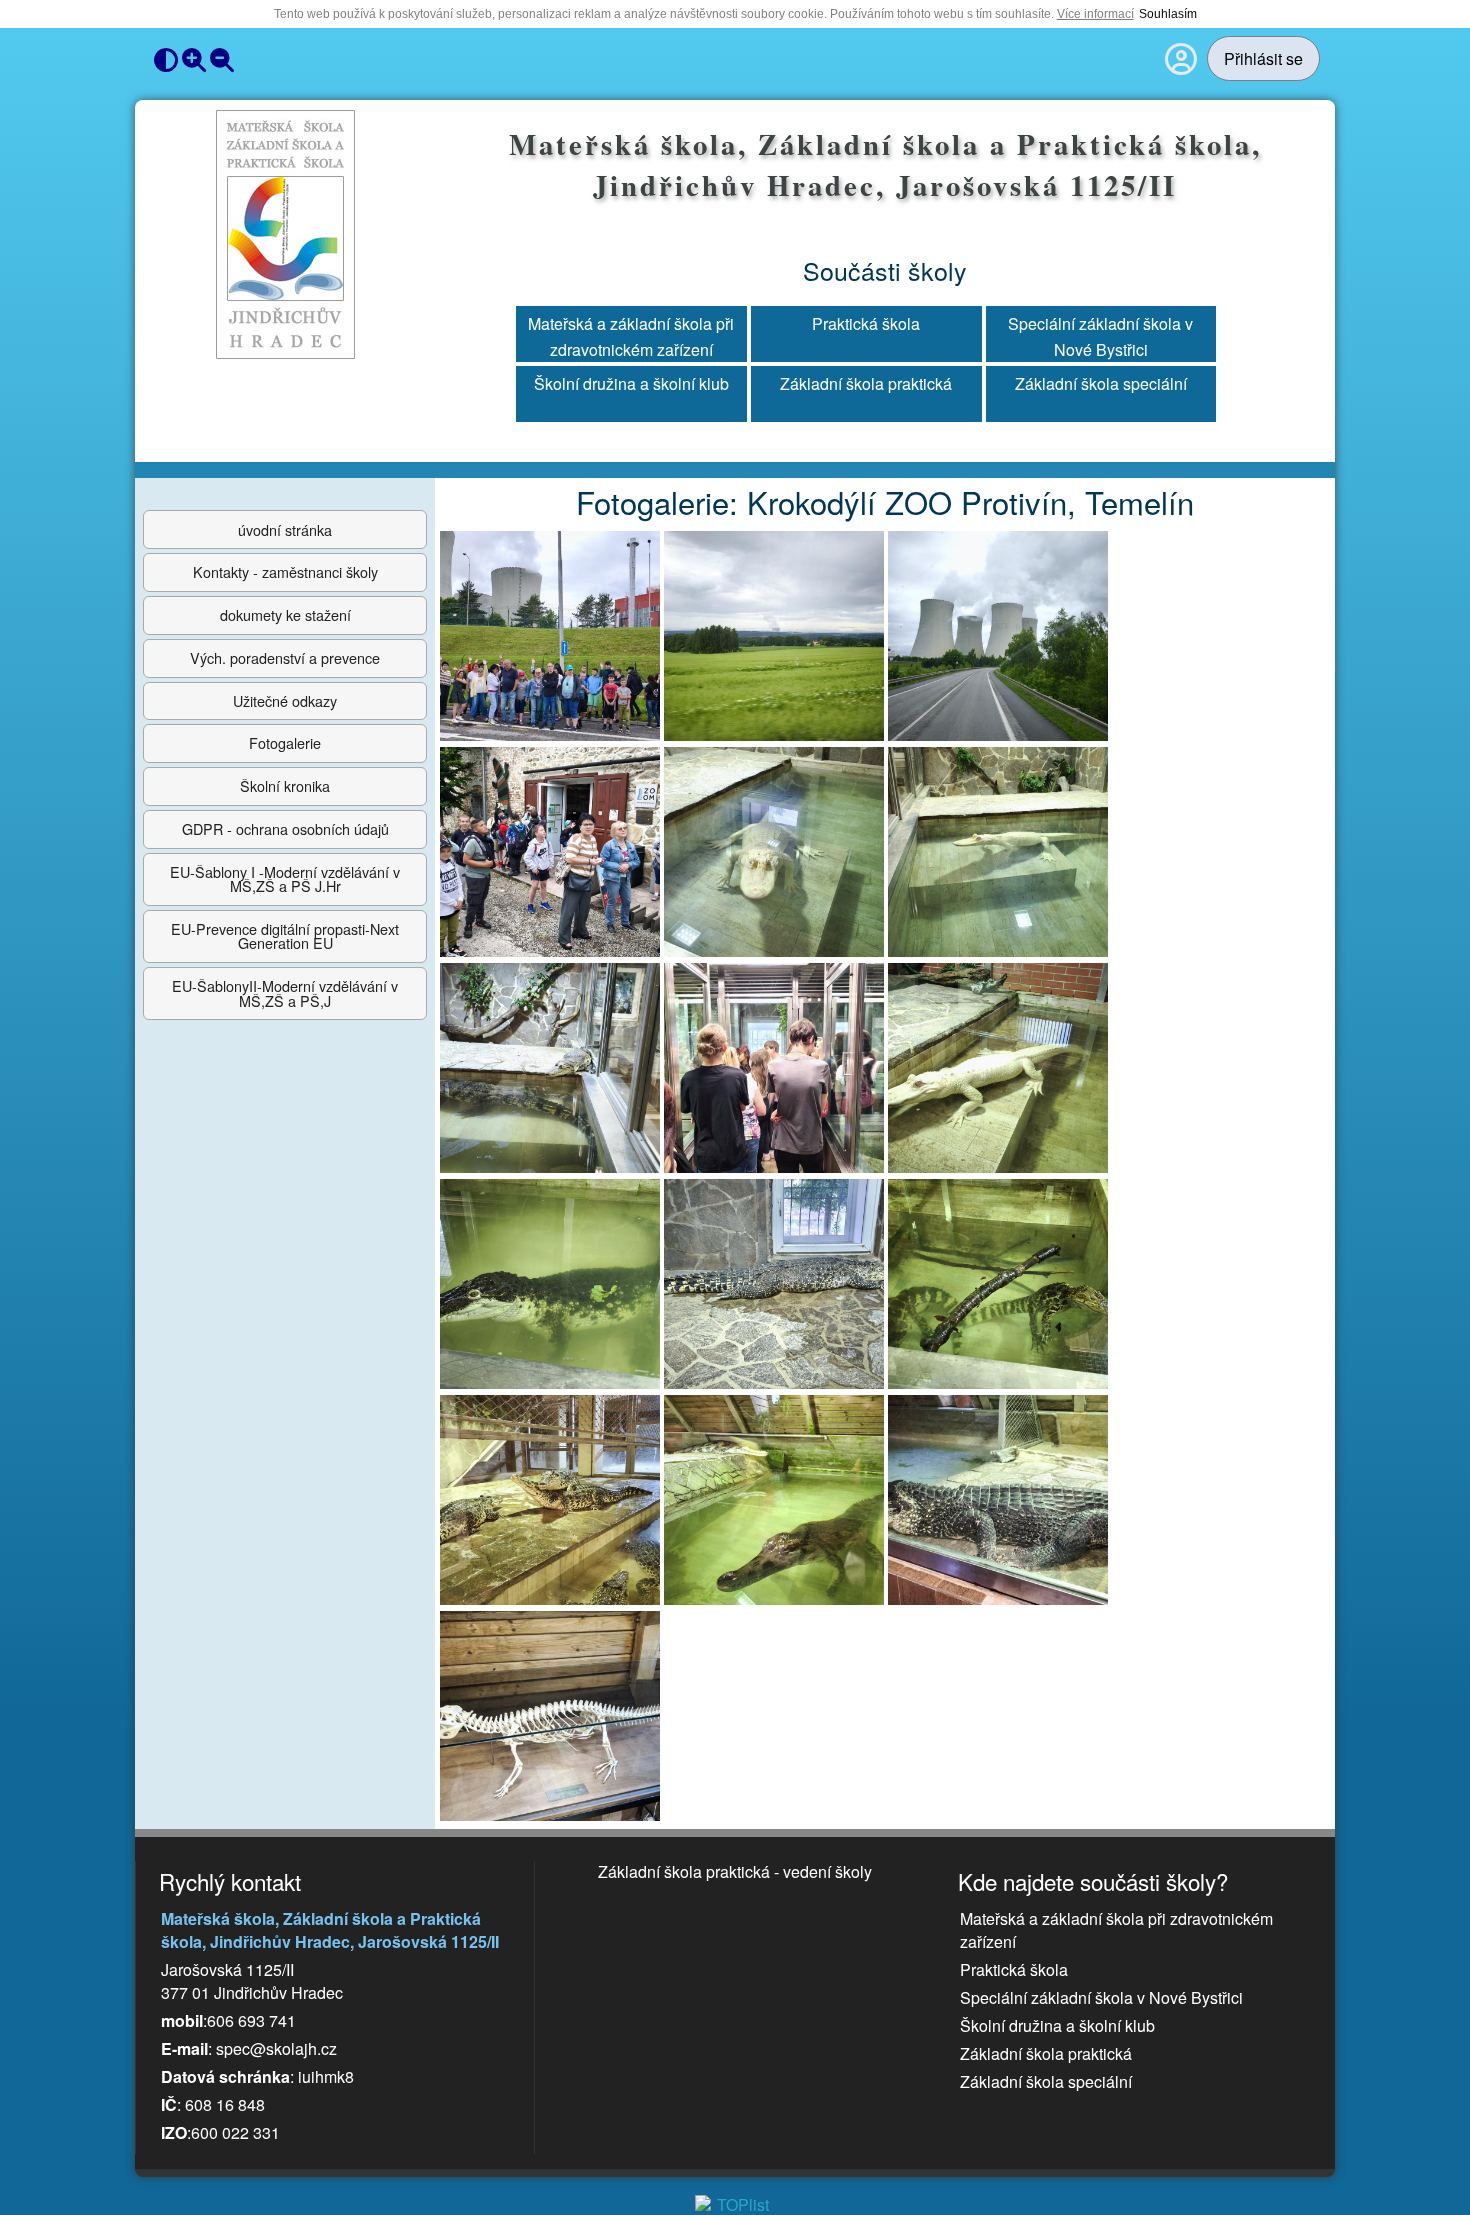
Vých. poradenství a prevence (285, 657)
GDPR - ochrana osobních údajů (285, 828)
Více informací (1095, 14)
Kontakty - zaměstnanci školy (285, 571)
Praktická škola (866, 323)
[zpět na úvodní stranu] (285, 235)
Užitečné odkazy (285, 700)
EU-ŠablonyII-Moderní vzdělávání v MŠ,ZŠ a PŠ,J (285, 992)
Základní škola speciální (1101, 383)
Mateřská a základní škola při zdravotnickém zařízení (631, 334)
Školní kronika (285, 785)
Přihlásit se (1263, 58)
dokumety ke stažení (285, 614)
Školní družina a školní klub (631, 383)
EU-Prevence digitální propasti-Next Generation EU (285, 935)
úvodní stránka (285, 529)
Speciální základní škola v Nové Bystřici (1100, 334)
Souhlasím (1168, 14)
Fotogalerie (285, 742)
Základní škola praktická (866, 383)
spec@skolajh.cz (276, 2048)
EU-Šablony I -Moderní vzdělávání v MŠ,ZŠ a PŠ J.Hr (285, 878)
